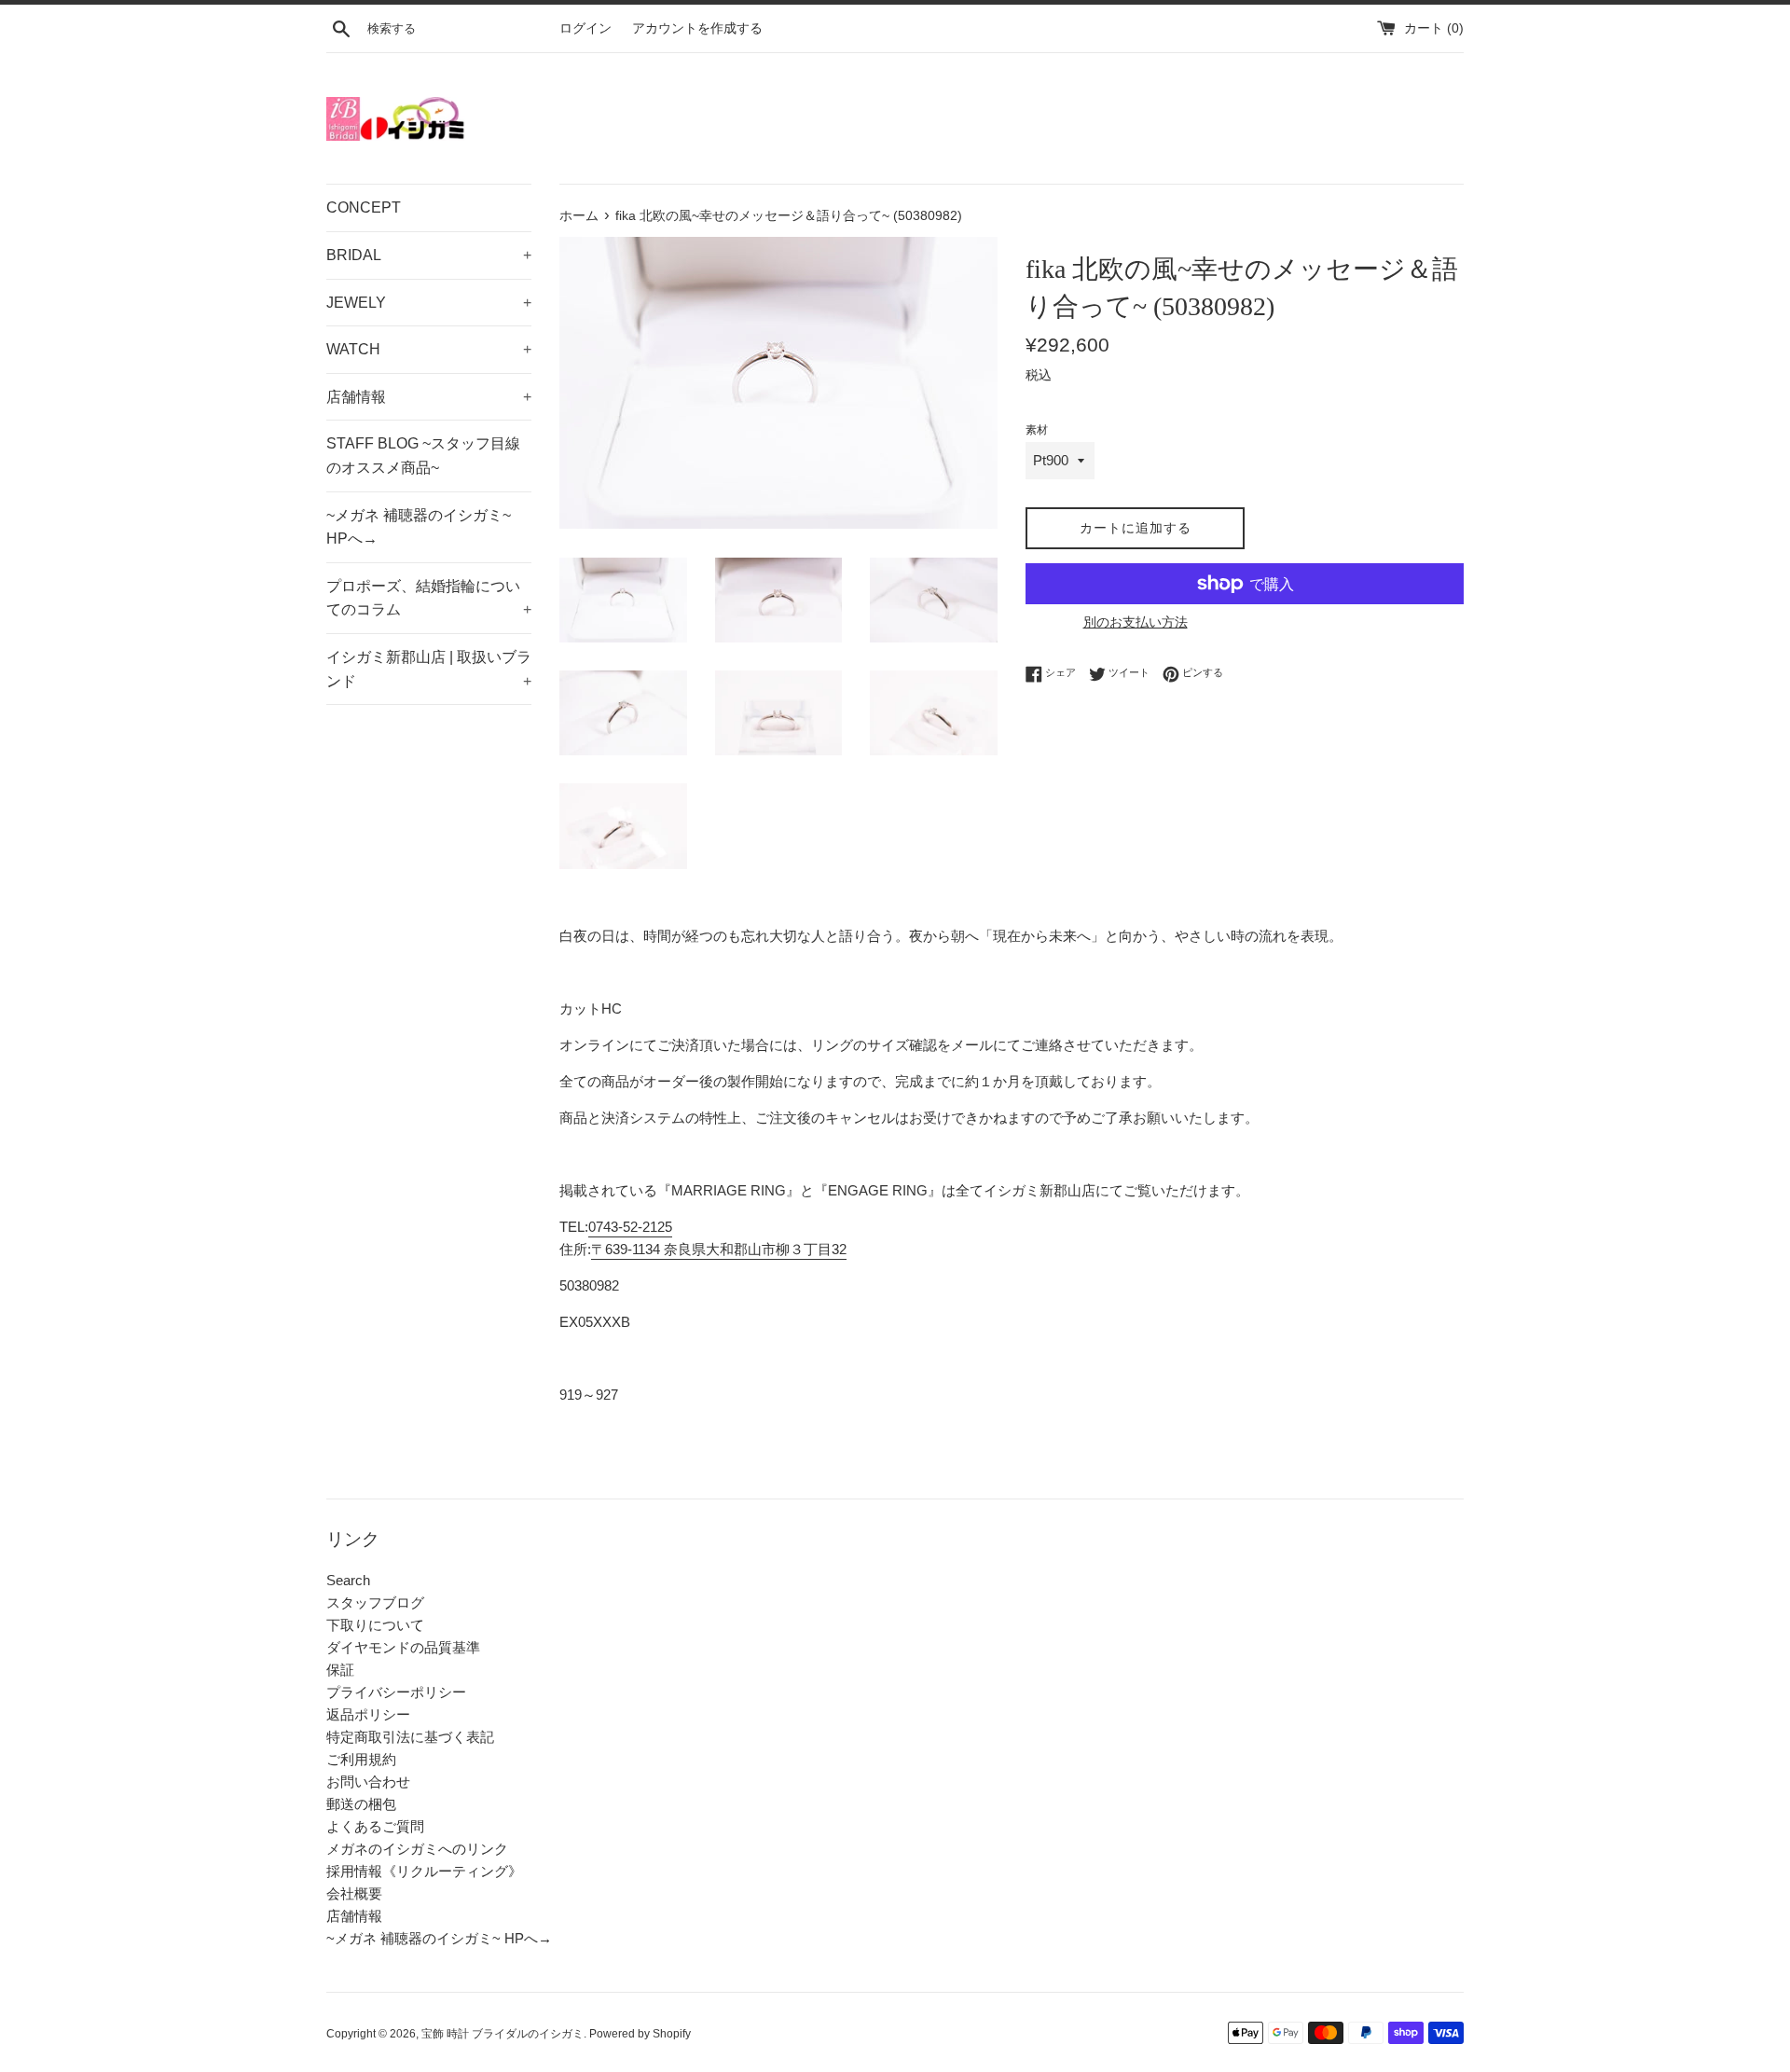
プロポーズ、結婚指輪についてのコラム (429, 598)
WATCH (429, 349)
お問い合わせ (368, 1782)
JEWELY (429, 303)
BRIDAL (429, 255)
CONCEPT (364, 207)
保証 (340, 1670)
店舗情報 (429, 397)
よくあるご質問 (375, 1826)
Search (348, 1580)
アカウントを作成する (697, 28)
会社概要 (354, 1893)
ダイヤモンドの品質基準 (403, 1647)
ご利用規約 (361, 1759)
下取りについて (375, 1625)
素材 (1037, 430)
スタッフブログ (375, 1602)
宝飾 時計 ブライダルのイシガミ (503, 2034)
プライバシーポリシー (396, 1692)
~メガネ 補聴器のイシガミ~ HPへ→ (419, 527)
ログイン (585, 28)
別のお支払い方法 (1136, 622)
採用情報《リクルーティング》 (424, 1871)
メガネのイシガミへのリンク (417, 1849)
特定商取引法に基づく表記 (410, 1737)
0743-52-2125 (630, 1227)
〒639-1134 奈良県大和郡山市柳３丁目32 (719, 1249)
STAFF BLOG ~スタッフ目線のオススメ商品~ (423, 456)
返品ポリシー (368, 1714)
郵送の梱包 (361, 1804)
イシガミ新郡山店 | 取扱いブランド (429, 669)
